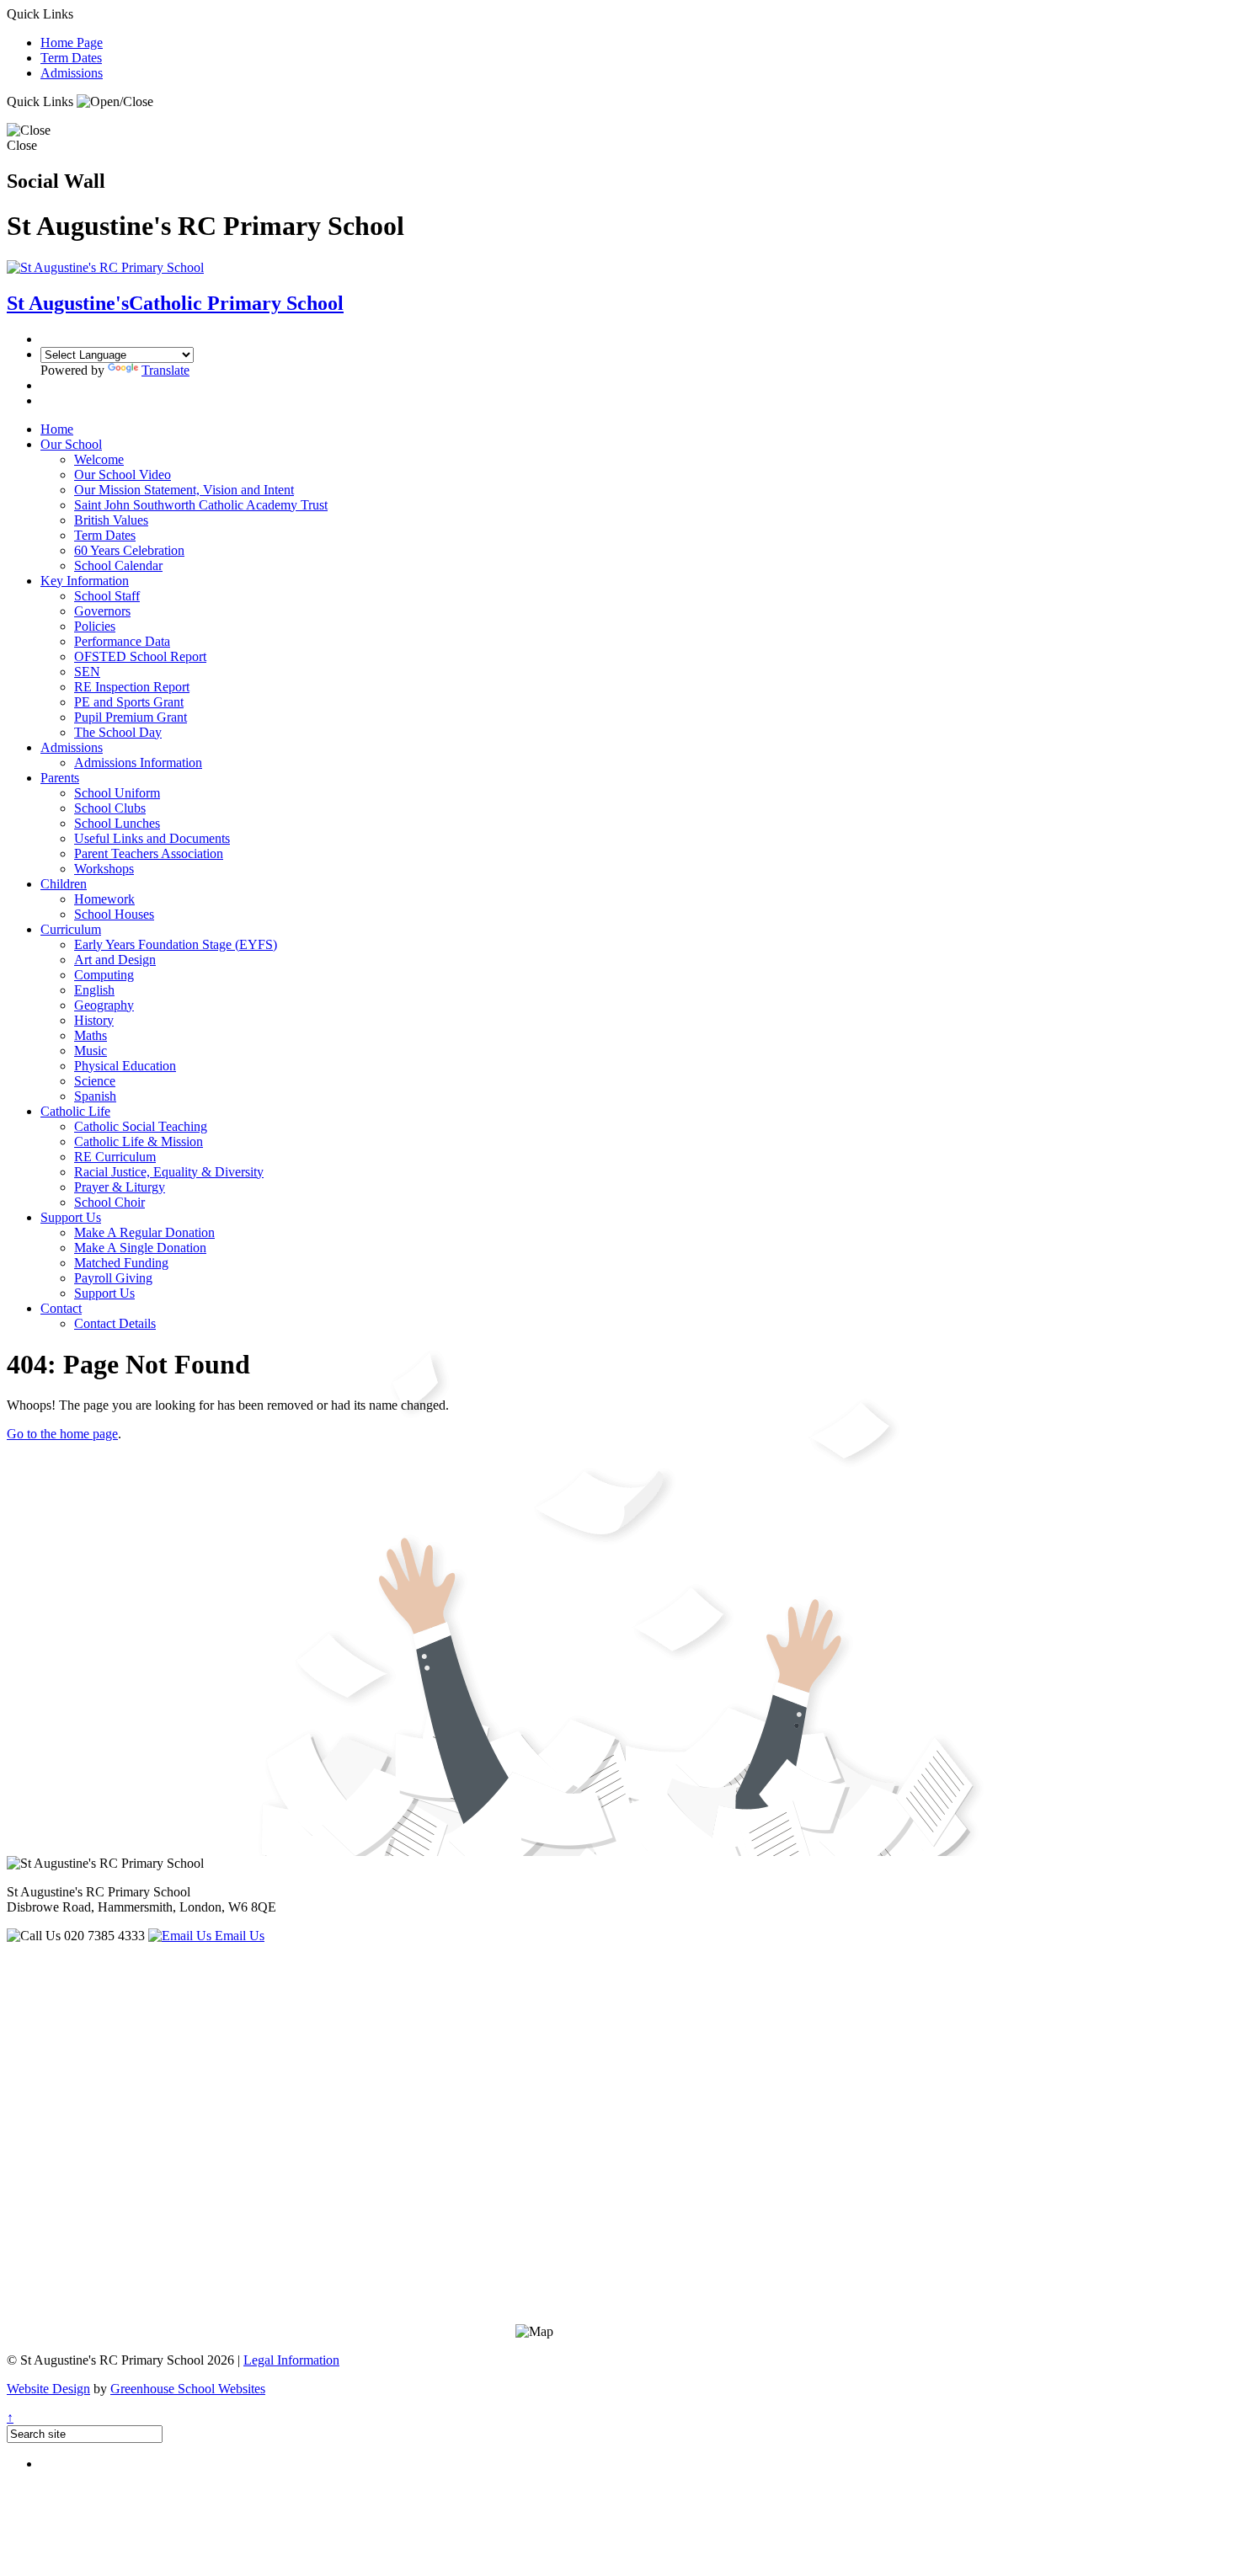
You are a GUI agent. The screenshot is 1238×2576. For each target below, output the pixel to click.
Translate (165, 370)
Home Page (72, 43)
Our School (71, 444)
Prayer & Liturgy (120, 1187)
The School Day (118, 732)
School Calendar (118, 565)
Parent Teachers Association (149, 853)
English (94, 990)
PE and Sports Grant (129, 702)
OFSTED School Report (140, 656)
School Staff (107, 596)
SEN (87, 672)
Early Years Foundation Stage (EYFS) (176, 944)
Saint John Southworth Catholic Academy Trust (201, 505)
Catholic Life (75, 1111)
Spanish (95, 1096)
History (94, 1020)
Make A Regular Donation (144, 1232)
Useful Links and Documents (152, 838)
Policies (95, 626)
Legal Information (291, 2360)
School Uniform (117, 793)
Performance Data (122, 641)
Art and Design (115, 960)
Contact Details (115, 1323)
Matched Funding (121, 1263)
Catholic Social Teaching (141, 1126)
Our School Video (123, 475)
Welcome (99, 459)
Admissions (72, 73)
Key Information (85, 581)
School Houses (114, 914)
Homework (104, 899)
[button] (115, 102)
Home (57, 429)
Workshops (104, 869)
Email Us (238, 1936)
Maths (91, 1035)
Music (91, 1051)
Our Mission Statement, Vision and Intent (184, 490)
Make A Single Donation (140, 1248)
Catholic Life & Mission (139, 1141)
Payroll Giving (113, 1278)
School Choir (109, 1202)
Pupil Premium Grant (131, 717)
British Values (111, 520)
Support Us (71, 1217)
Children (64, 884)
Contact (61, 1308)
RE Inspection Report (132, 687)
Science (95, 1081)
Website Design (48, 2389)
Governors (102, 611)
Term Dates (71, 58)
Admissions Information (138, 763)
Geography (104, 1005)
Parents (60, 778)
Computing (104, 975)
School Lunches (117, 823)
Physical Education (125, 1066)
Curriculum (71, 929)
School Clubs (110, 808)
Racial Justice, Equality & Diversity (169, 1172)
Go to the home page (62, 1434)
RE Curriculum (115, 1157)
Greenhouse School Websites (188, 2389)
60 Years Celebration (129, 550)
